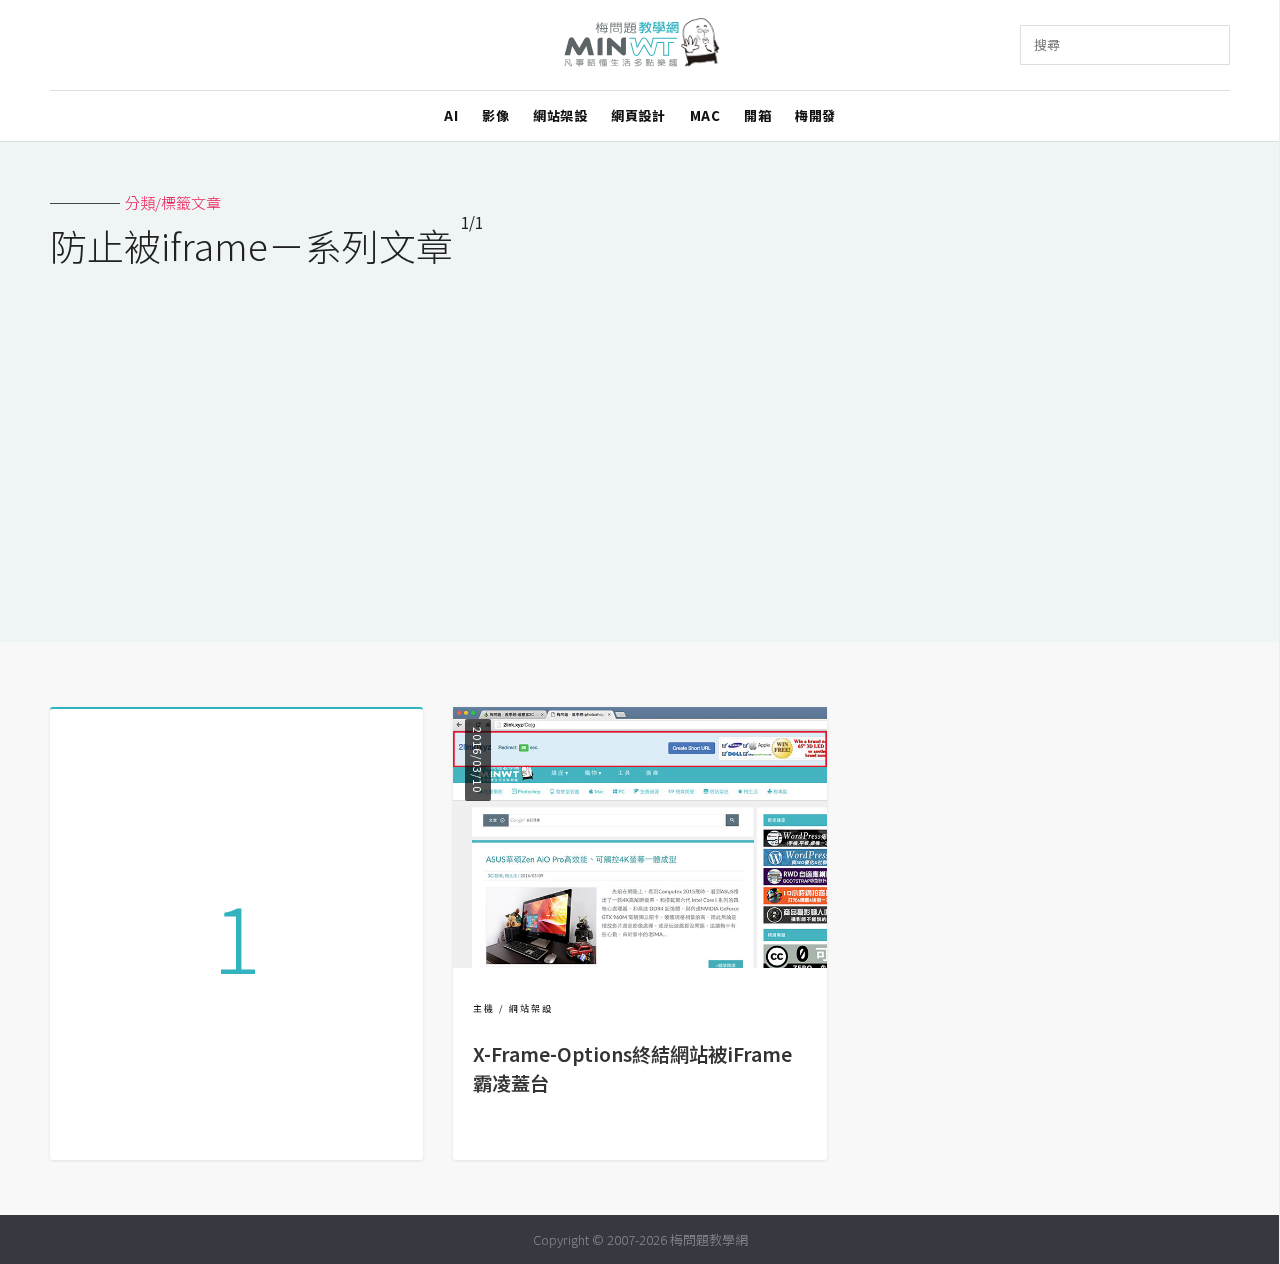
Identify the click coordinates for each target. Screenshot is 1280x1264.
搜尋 (1047, 44)
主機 (484, 1008)
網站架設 (560, 115)
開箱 (757, 115)
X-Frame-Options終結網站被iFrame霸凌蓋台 (632, 1068)
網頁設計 (638, 115)
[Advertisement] (640, 442)
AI (451, 115)
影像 (495, 115)
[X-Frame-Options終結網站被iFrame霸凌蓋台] (639, 961)
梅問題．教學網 (640, 45)
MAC (705, 115)
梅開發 (815, 115)
